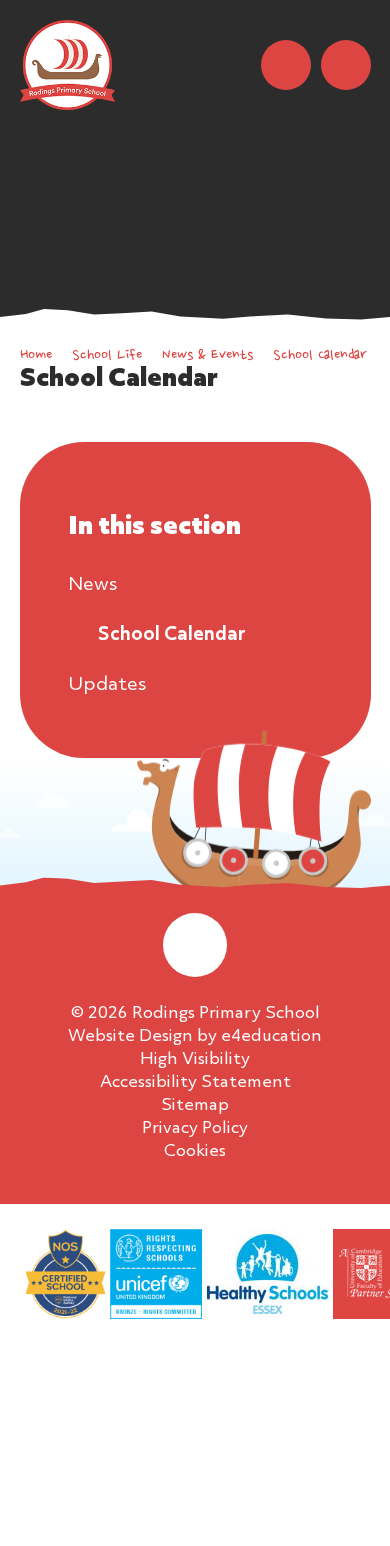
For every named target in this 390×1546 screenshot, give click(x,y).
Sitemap (195, 1105)
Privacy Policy (195, 1128)
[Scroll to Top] (195, 945)
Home (36, 356)
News (92, 585)
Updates (107, 685)
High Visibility (195, 1059)
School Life (107, 356)
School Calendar (319, 356)
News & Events (207, 356)
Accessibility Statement (195, 1082)
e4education (271, 1036)
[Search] (286, 65)
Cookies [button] (195, 1151)
